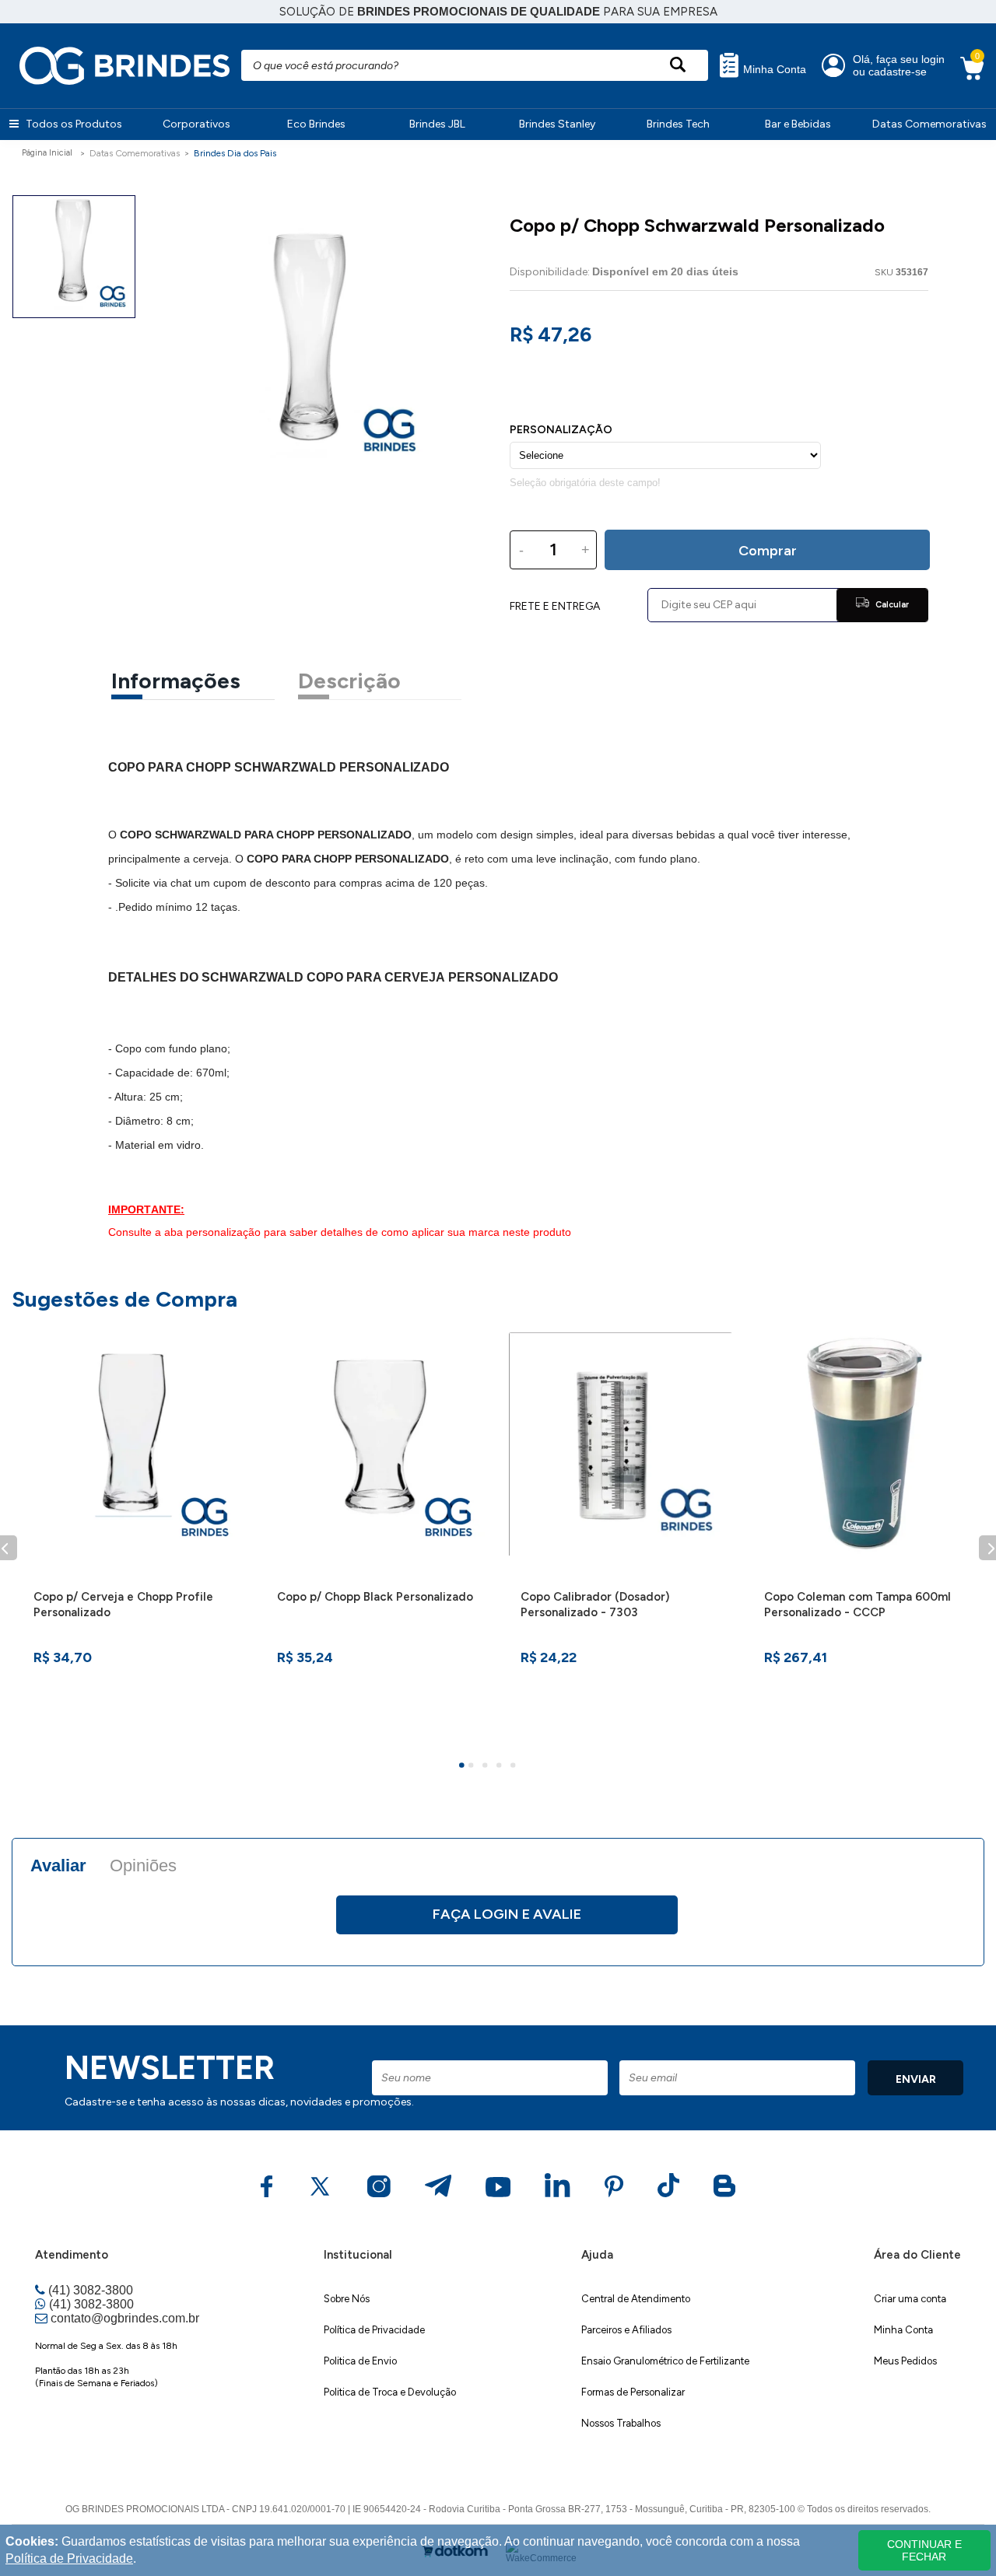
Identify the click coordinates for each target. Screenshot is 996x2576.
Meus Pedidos (905, 2361)
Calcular (891, 605)
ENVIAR (916, 2079)
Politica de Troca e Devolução (390, 2392)
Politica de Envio (360, 2361)
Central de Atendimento (636, 2299)
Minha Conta (773, 70)
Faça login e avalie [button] (507, 1914)
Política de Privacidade (374, 2330)
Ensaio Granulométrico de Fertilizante (665, 2361)
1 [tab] (464, 1767)
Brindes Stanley (557, 124)
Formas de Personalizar (633, 2392)
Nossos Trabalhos (621, 2423)
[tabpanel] (133, 1538)
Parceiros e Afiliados (626, 2330)
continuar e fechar (924, 2550)
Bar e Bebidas (798, 124)
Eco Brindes (316, 124)
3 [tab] (487, 1767)
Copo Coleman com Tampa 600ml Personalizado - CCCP (857, 1605)
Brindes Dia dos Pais (235, 153)
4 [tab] (501, 1767)
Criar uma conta (910, 2299)
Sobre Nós (347, 2299)
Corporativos (196, 124)
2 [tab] (473, 1767)
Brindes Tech (678, 124)
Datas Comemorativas (929, 124)
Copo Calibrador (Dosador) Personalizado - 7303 (595, 1605)
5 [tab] (515, 1767)
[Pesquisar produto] (677, 65)
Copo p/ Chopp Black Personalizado (375, 1597)
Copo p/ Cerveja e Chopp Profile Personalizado (123, 1605)
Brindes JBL (437, 124)
